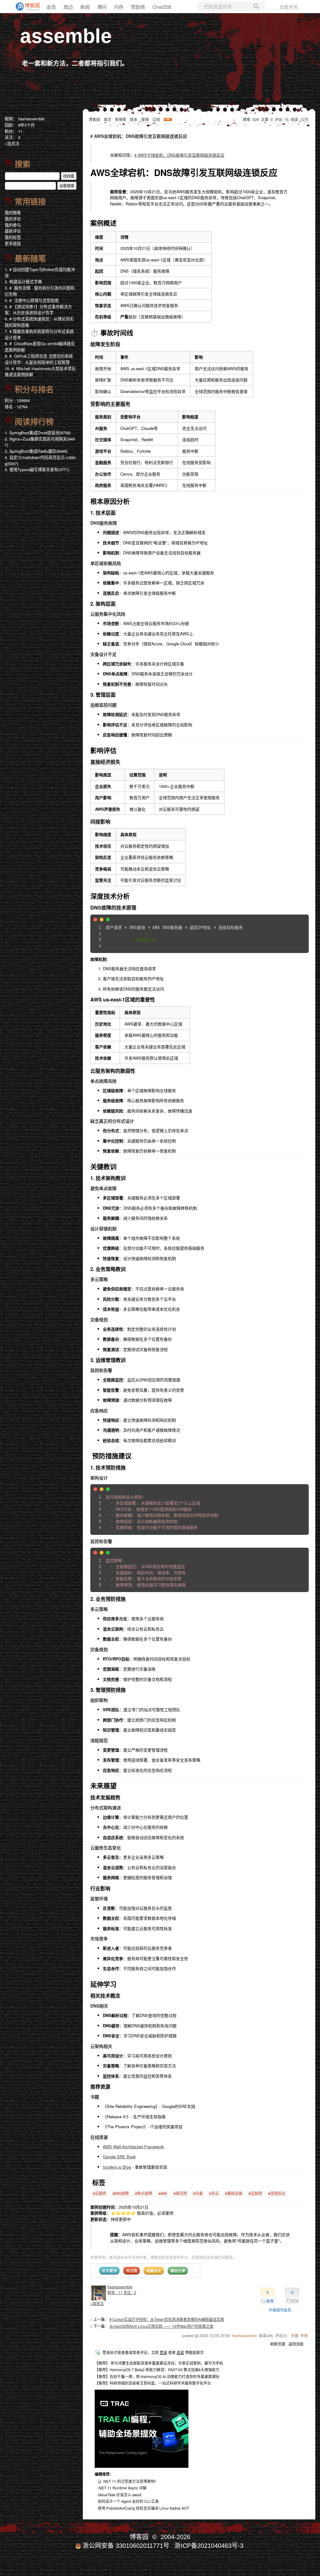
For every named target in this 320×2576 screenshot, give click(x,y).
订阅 (156, 119)
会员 (51, 7)
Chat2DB (162, 7)
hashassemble (120, 2287)
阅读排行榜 (34, 422)
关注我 (132, 2271)
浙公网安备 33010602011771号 (126, 2546)
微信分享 (178, 2271)
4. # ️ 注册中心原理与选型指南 (32, 300)
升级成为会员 (280, 2310)
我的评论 (13, 219)
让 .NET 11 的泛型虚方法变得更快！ (128, 2481)
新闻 (85, 7)
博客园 (94, 119)
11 (20, 131)
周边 (68, 7)
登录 (163, 2352)
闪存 (119, 7)
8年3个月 (26, 125)
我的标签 (13, 237)
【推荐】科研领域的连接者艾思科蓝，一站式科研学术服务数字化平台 (153, 2383)
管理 (145, 119)
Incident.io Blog (117, 2167)
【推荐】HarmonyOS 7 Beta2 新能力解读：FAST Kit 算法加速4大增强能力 (157, 2369)
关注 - (130, 2292)
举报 (304, 2335)
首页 (107, 119)
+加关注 (97, 2303)
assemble (66, 36)
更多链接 (13, 243)
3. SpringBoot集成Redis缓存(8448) (36, 451)
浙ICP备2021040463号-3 (209, 2546)
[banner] (25, 7)
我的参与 (13, 225)
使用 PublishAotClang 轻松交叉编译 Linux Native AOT (143, 2508)
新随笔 (121, 119)
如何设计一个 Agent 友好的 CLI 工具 (128, 2501)
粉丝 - (115, 2292)
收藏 (295, 2335)
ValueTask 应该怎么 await (120, 2495)
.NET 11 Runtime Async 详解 (122, 2488)
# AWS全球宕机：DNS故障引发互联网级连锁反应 (179, 155)
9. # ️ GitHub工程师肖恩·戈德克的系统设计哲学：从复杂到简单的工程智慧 (39, 359)
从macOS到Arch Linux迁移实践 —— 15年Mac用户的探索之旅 (161, 2326)
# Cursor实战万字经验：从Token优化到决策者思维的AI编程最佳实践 (167, 2319)
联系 (134, 119)
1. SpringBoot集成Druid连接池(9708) (38, 433)
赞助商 (138, 7)
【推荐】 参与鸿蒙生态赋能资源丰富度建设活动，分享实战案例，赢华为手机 (159, 2363)
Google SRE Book (119, 2157)
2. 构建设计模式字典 (23, 282)
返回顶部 (296, 2344)
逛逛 (180, 2352)
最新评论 (13, 231)
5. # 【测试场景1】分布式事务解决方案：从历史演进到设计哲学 (38, 310)
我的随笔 (13, 212)
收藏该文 (154, 2271)
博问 (102, 7)
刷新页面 (278, 2344)
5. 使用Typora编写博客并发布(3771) (37, 469)
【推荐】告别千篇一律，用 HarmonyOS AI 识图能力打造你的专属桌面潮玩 (157, 2376)
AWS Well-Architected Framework (133, 2147)
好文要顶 (109, 2271)
